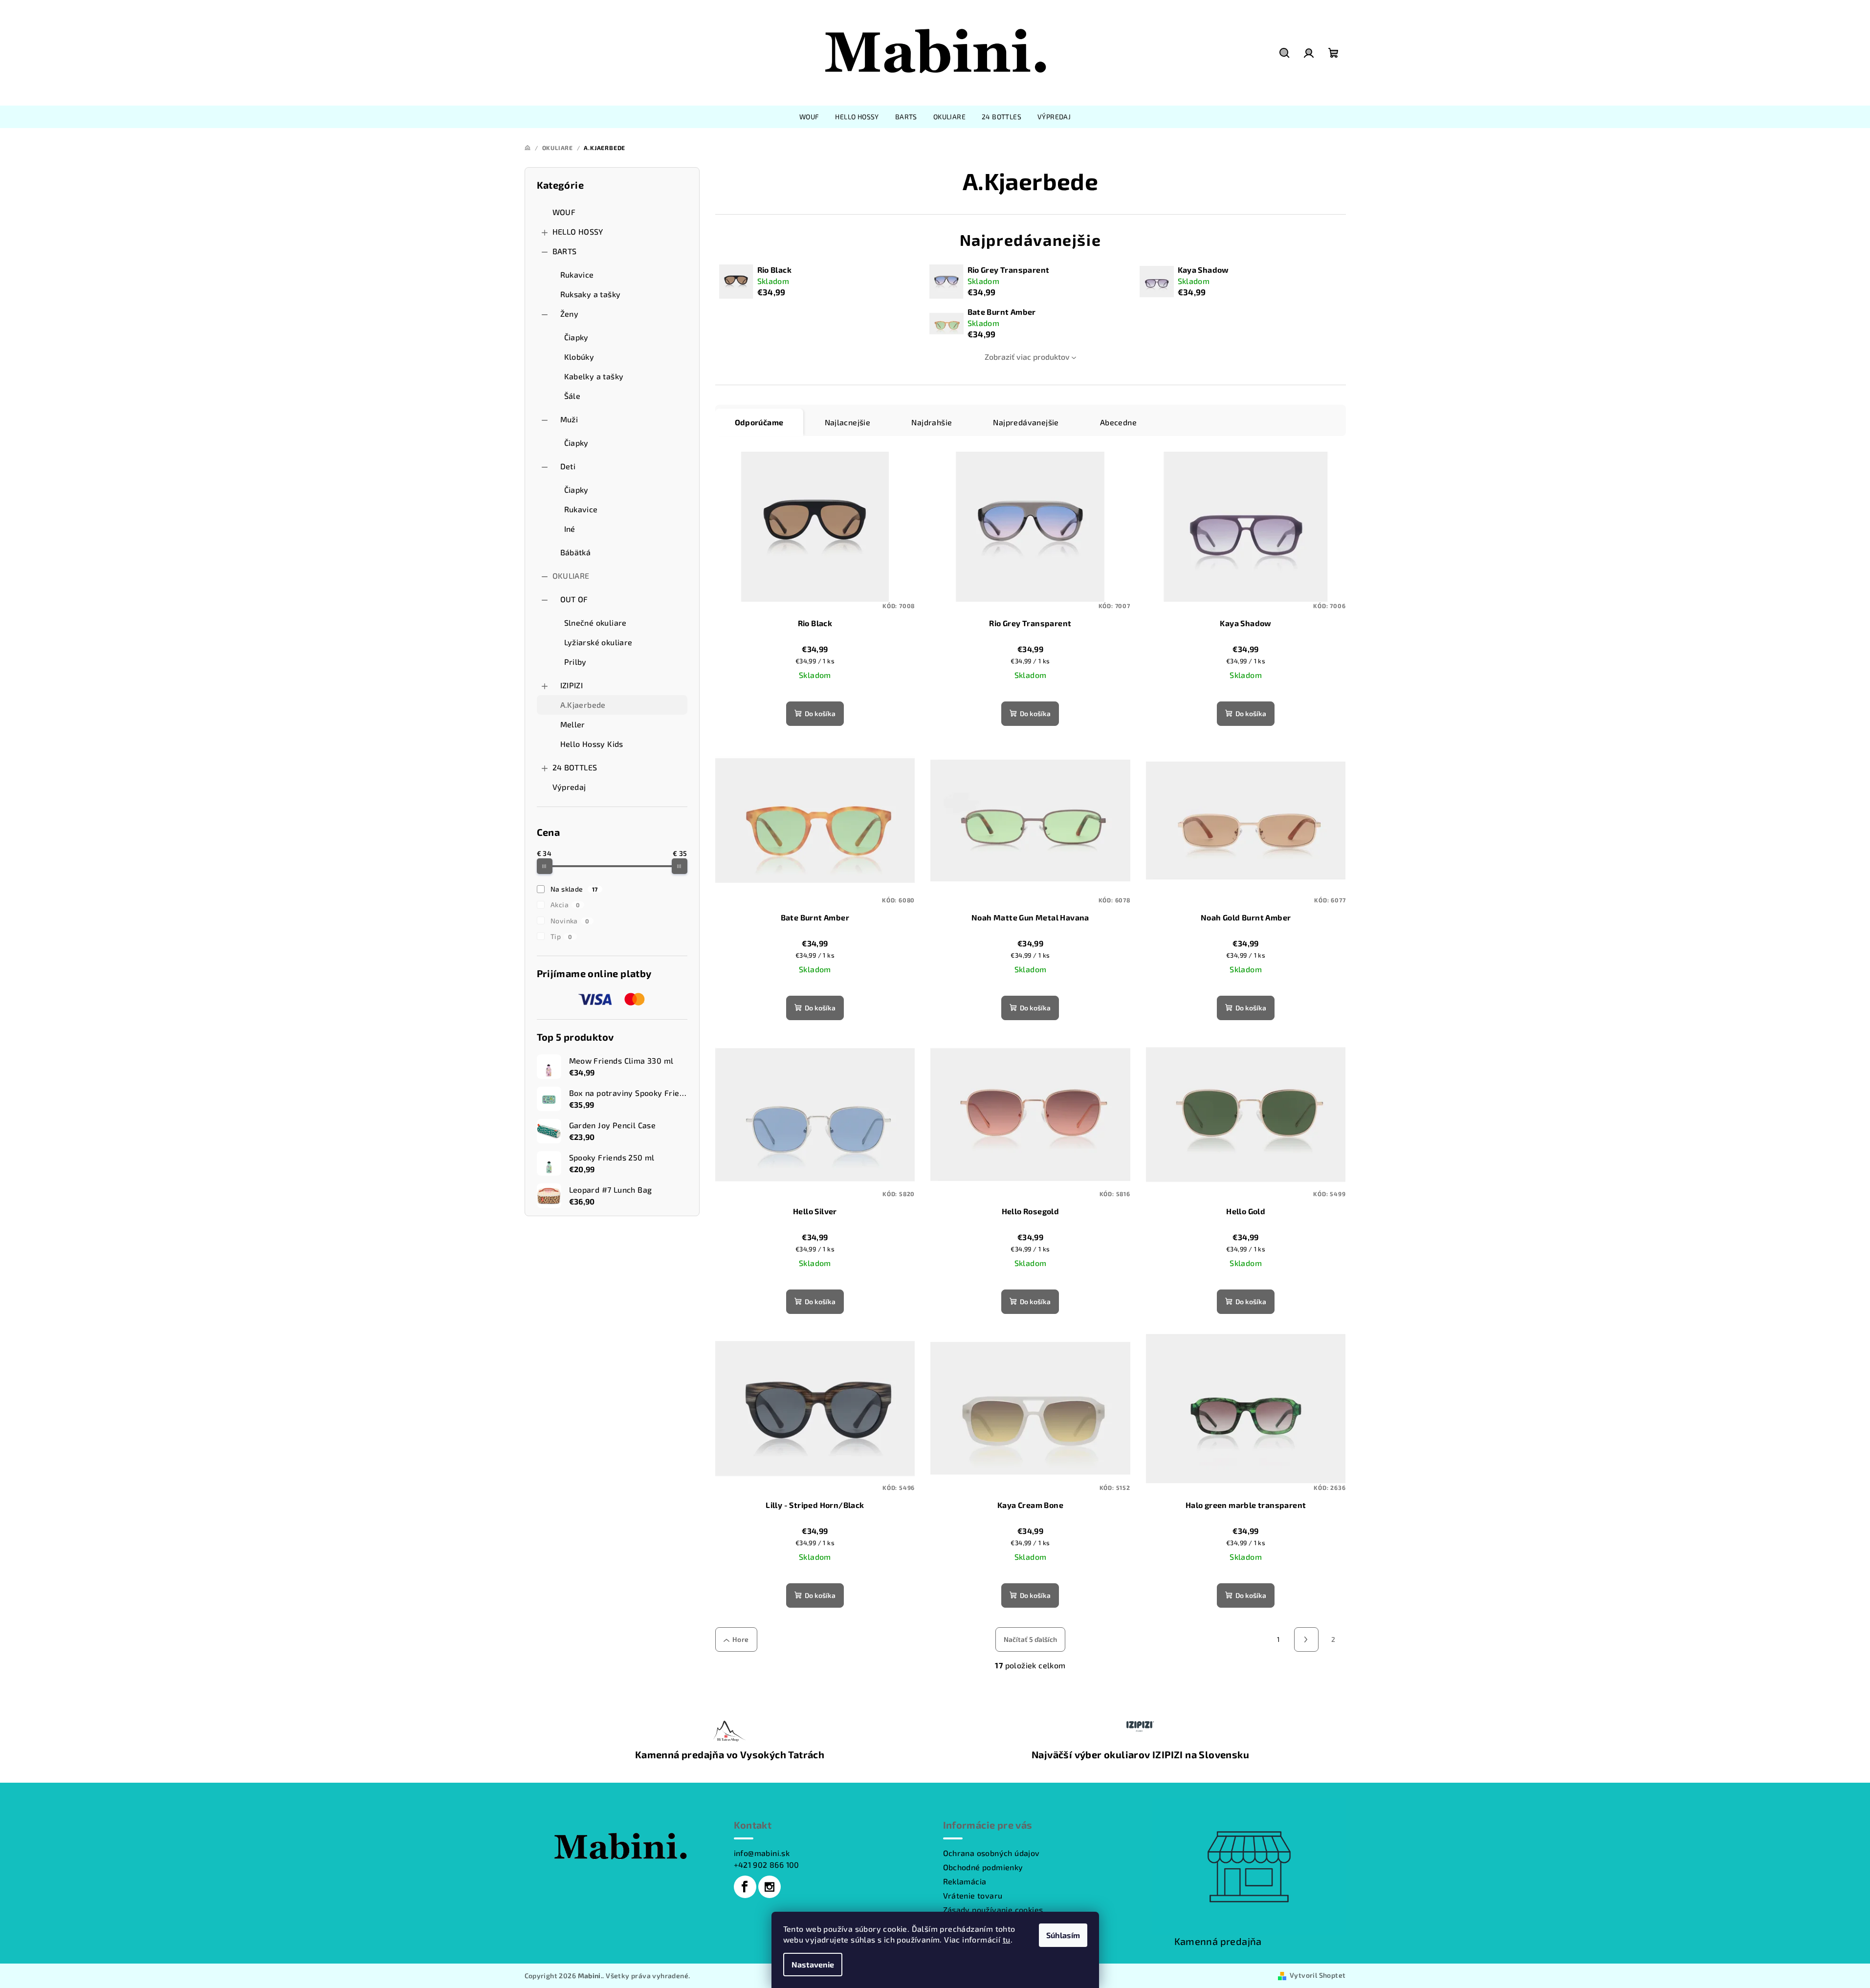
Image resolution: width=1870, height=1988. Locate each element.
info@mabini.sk (762, 1853)
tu (1007, 1939)
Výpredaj (569, 787)
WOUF (564, 212)
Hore (741, 1639)
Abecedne (1118, 422)
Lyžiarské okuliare (598, 642)
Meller (573, 724)
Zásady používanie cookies (993, 1910)
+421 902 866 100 (767, 1865)
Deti (568, 466)
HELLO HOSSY (578, 231)
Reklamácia (965, 1881)
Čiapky (576, 337)
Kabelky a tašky (594, 376)
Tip (561, 936)
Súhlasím (1063, 1935)
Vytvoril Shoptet (1318, 1975)
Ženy (570, 314)
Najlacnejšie (848, 422)
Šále (572, 396)
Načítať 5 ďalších (1030, 1639)
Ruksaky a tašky (591, 294)
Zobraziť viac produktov (1027, 357)
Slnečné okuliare (595, 623)
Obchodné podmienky (983, 1867)
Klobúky (579, 357)
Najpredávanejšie (1026, 422)
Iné (570, 529)
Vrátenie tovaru (973, 1895)
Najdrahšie (932, 422)
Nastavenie (813, 1964)
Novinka (570, 921)
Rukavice (577, 274)
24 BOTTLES (575, 767)
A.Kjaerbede (583, 705)
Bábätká (576, 552)
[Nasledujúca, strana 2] (1306, 1639)
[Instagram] (770, 1887)
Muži (569, 419)
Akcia (565, 905)
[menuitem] (809, 117)
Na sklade (574, 889)
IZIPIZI (572, 685)
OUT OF (574, 599)
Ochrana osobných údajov (991, 1853)
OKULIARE (571, 576)
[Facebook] (745, 1887)
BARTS (565, 251)
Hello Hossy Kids (592, 744)
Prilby (575, 662)
